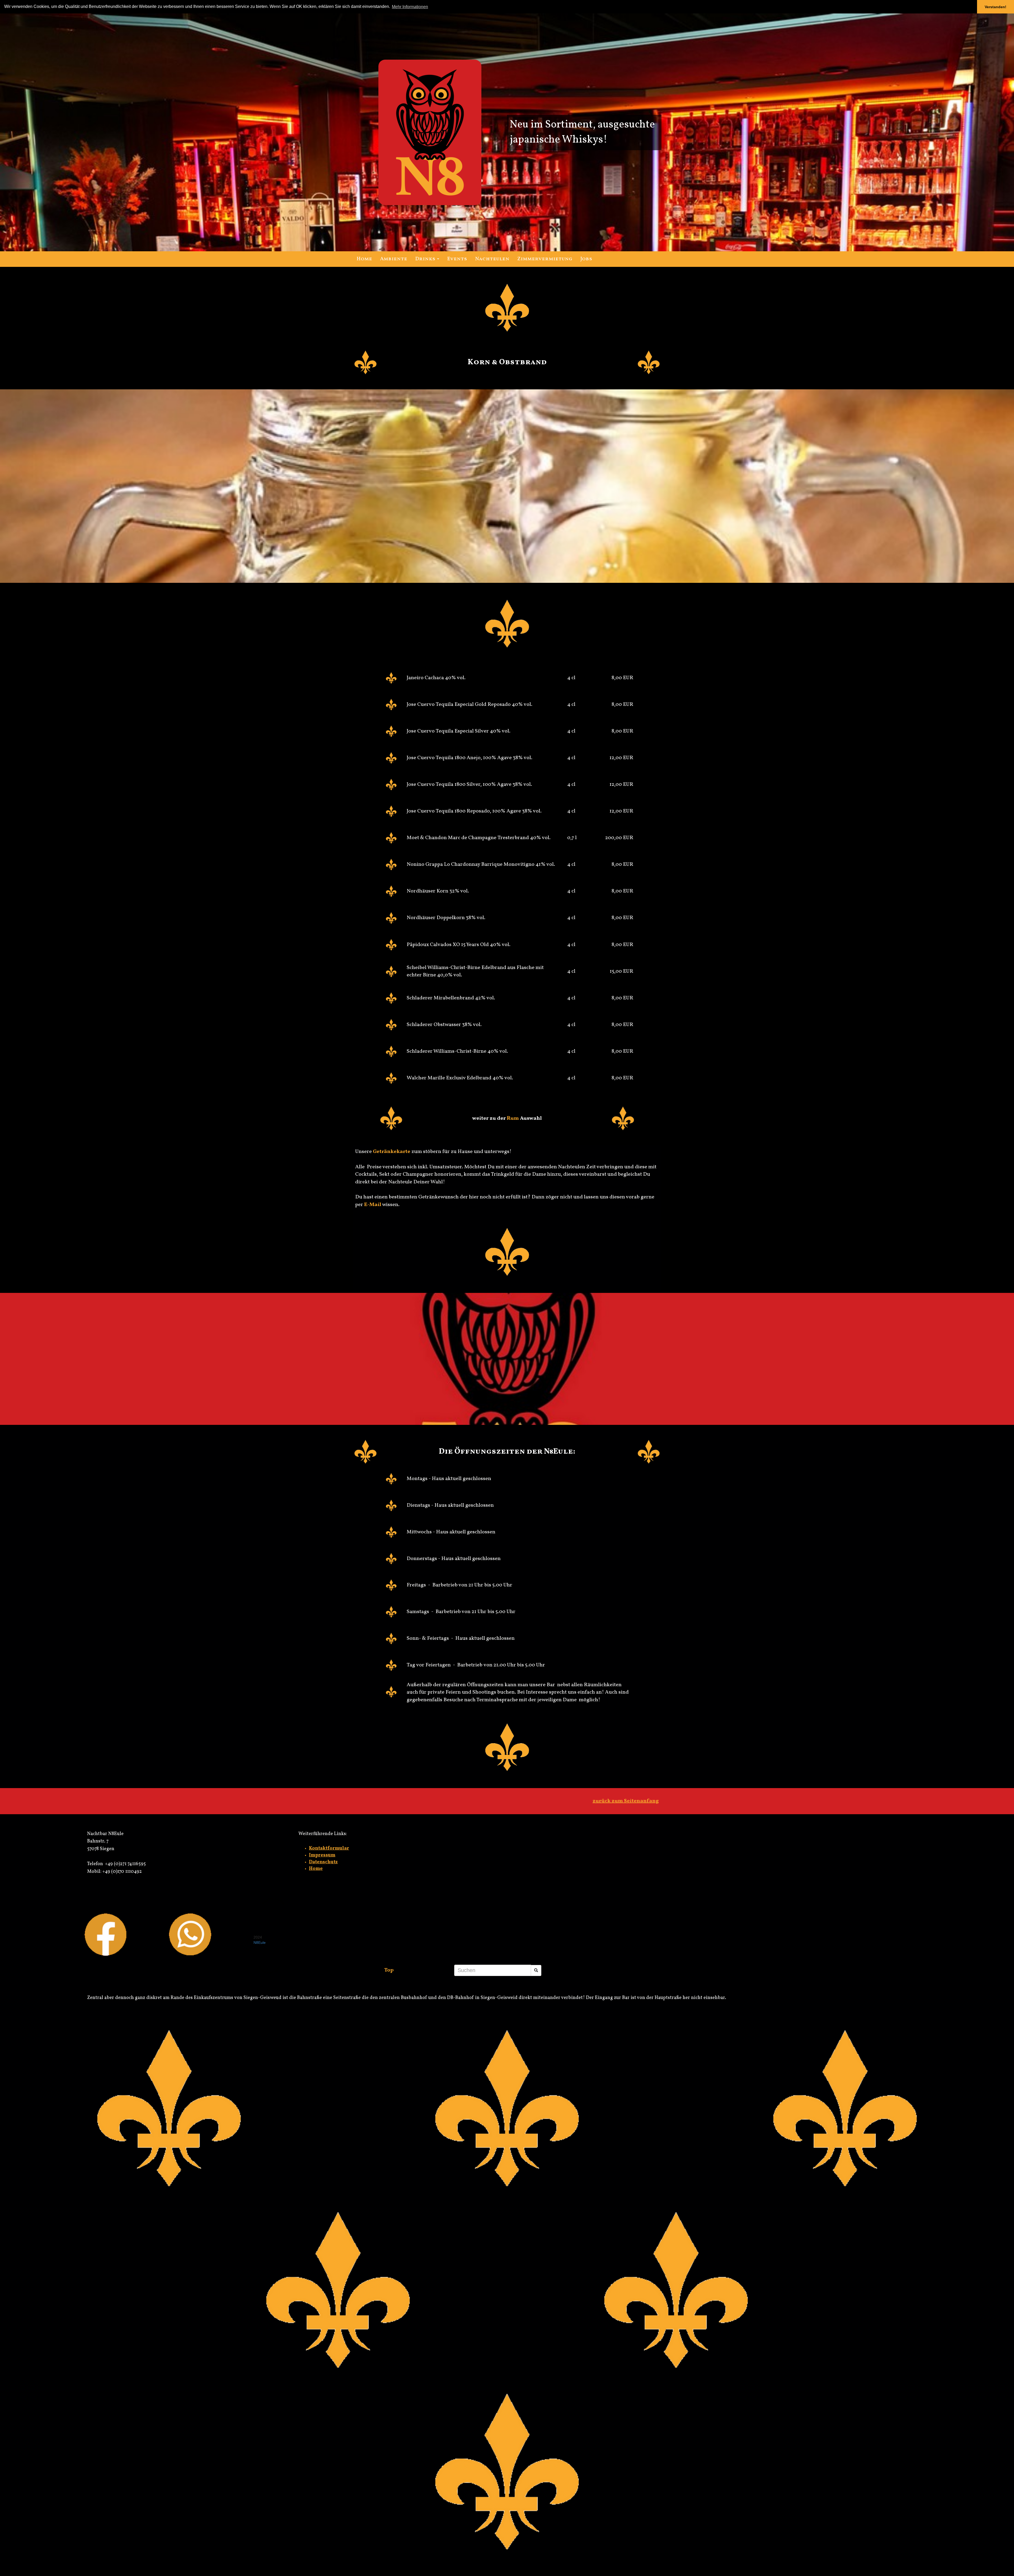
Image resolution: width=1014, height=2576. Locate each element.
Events (457, 259)
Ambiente (394, 259)
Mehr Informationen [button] (410, 7)
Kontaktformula (328, 1848)
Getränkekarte (392, 1152)
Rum (513, 1118)
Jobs (586, 259)
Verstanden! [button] (996, 7)
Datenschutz (323, 1862)
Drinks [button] (426, 259)
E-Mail (373, 1205)
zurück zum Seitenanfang (626, 1801)
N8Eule (260, 1942)
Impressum (322, 1855)
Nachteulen (492, 259)
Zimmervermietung (545, 259)
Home (316, 1869)
